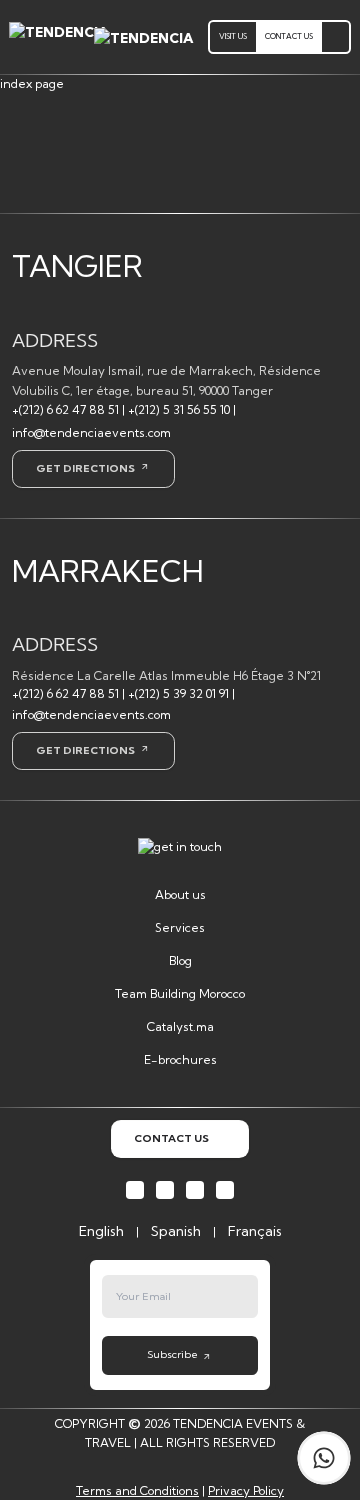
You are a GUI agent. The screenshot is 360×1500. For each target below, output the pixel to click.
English (101, 1231)
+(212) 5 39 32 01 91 (178, 693)
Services (180, 927)
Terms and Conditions (137, 1490)
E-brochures (180, 1059)
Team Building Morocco (180, 993)
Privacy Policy (246, 1490)
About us (180, 894)
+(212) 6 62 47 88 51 (65, 409)
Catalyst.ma (180, 1026)
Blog (180, 960)
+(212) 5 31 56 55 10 (179, 409)
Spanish (176, 1231)
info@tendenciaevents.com (91, 432)
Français (255, 1231)
